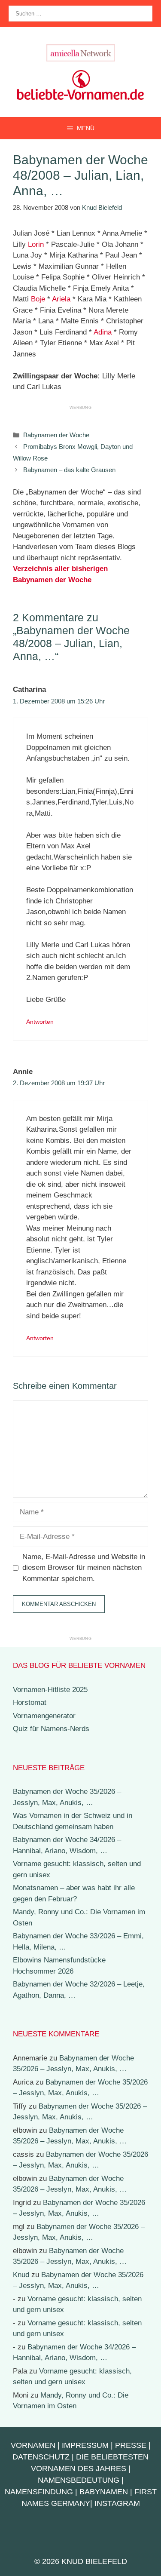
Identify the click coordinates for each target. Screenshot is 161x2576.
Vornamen (33, 2445)
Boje (38, 299)
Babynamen (104, 2492)
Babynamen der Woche (56, 435)
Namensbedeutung (79, 2480)
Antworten (40, 1022)
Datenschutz (41, 2457)
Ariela (61, 299)
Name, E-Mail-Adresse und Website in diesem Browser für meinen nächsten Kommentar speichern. (84, 1568)
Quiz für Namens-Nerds (51, 1729)
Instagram (117, 2503)
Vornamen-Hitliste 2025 (50, 1690)
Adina (103, 332)
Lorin (36, 244)
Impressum (85, 2445)
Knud (21, 2275)
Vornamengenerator (44, 1716)
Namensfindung (39, 2492)
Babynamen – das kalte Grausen (69, 470)
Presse (131, 2445)
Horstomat (30, 1702)
